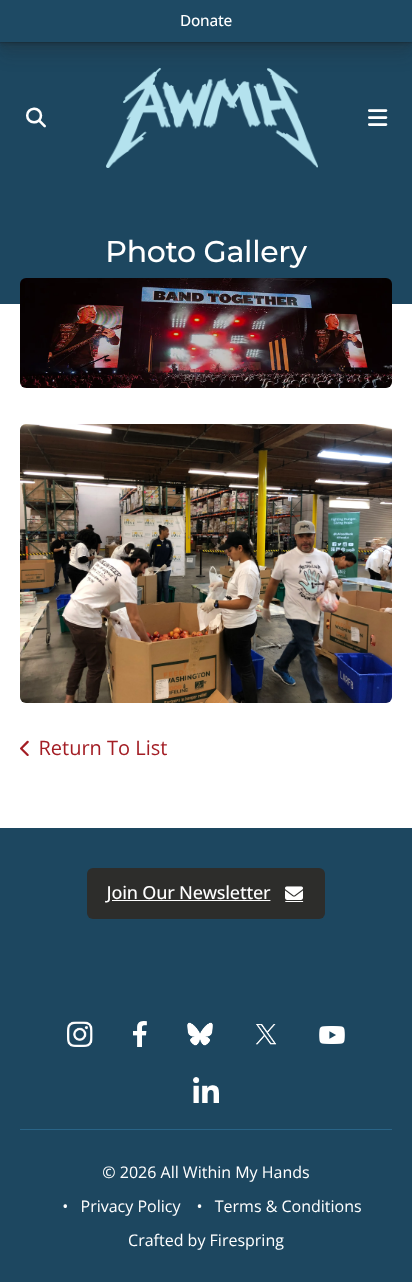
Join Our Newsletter (189, 893)
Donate (206, 20)
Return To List (102, 747)
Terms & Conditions (288, 1206)
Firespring (247, 1240)
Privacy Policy (131, 1206)
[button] (382, 118)
